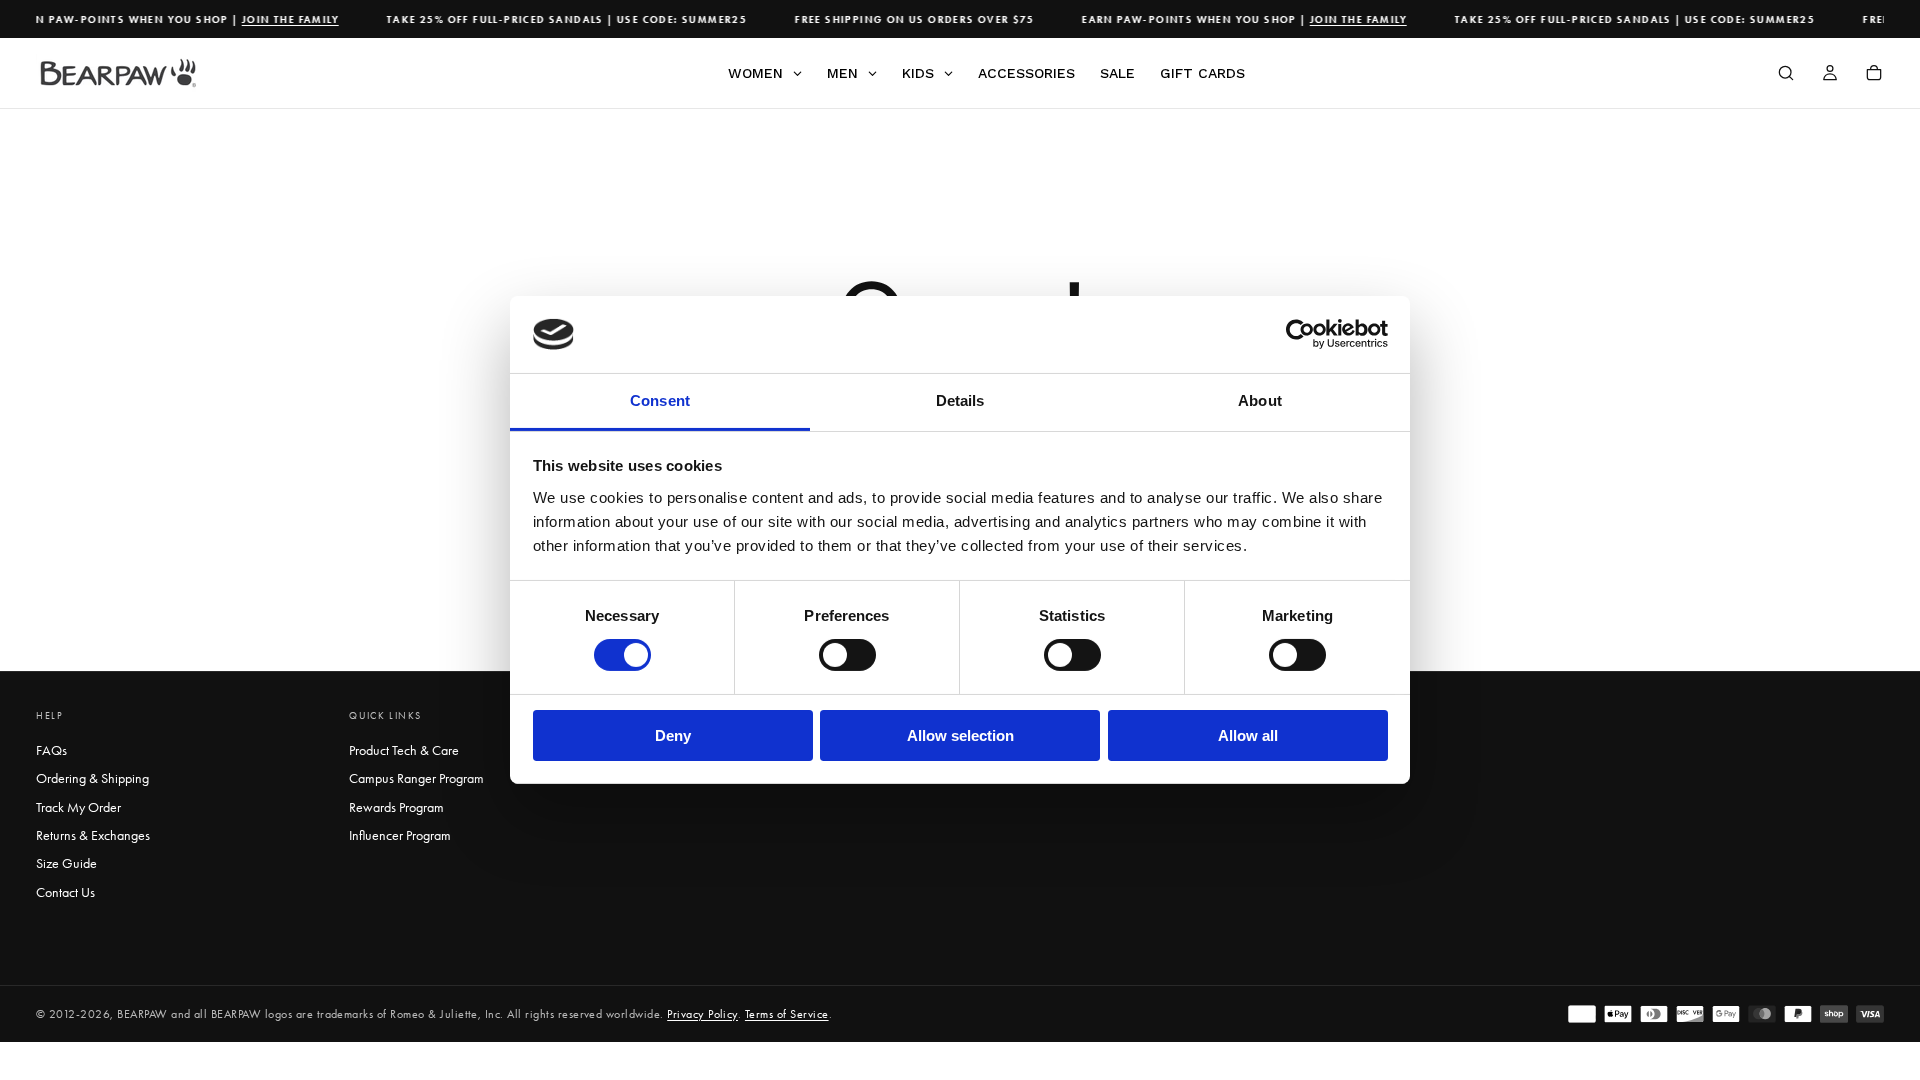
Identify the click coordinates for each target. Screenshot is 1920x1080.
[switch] (847, 655)
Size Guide (66, 863)
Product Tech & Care (404, 750)
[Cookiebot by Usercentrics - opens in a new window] (1300, 334)
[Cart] (1874, 75)
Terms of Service (787, 1014)
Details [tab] (960, 400)
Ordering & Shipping (92, 778)
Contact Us (65, 892)
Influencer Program (400, 835)
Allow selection (960, 735)
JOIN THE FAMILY (281, 19)
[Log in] (1830, 75)
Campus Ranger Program (416, 778)
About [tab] (1260, 400)
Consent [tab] (660, 400)
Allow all (1248, 735)
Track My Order (78, 807)
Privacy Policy (702, 1014)
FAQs (51, 750)
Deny (673, 735)
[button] (1786, 75)
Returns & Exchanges (93, 835)
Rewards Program (396, 807)
